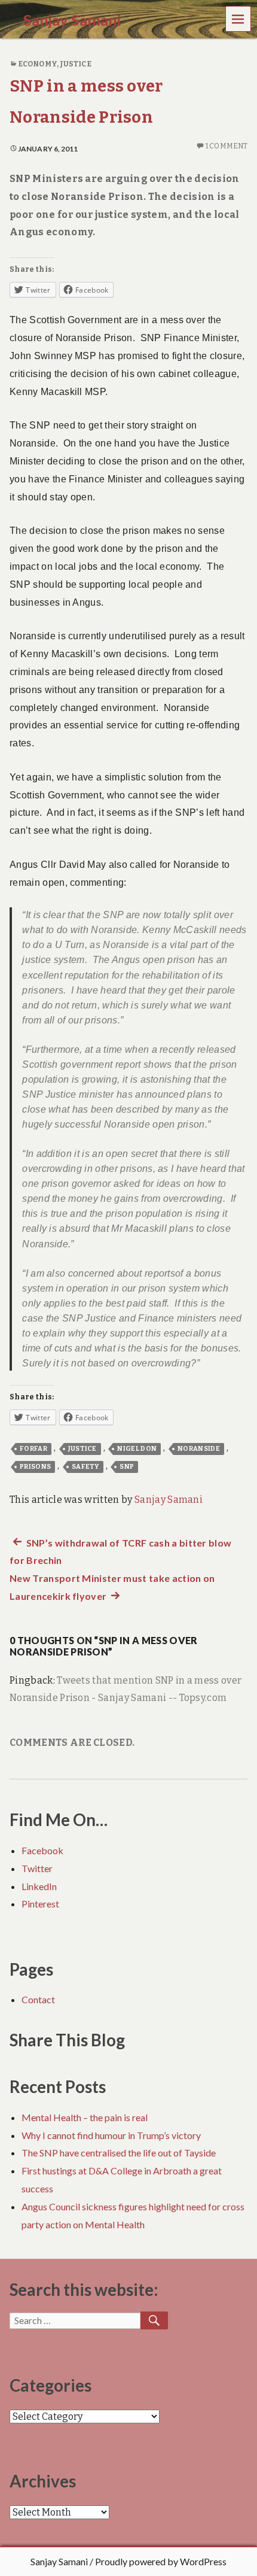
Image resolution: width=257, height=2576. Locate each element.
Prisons (35, 1467)
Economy (37, 64)
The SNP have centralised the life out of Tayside (119, 2153)
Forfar (33, 1449)
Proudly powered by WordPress (161, 2561)
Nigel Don (137, 1449)
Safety (85, 1467)
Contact (38, 1999)
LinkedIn (39, 1886)
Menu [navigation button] (238, 18)
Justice (76, 64)
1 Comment (227, 146)
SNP (127, 1467)
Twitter (37, 1868)
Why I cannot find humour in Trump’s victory (111, 2135)
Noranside (199, 1449)
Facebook (42, 1850)
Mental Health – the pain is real (85, 2117)
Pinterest (40, 1904)
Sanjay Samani (169, 1500)
